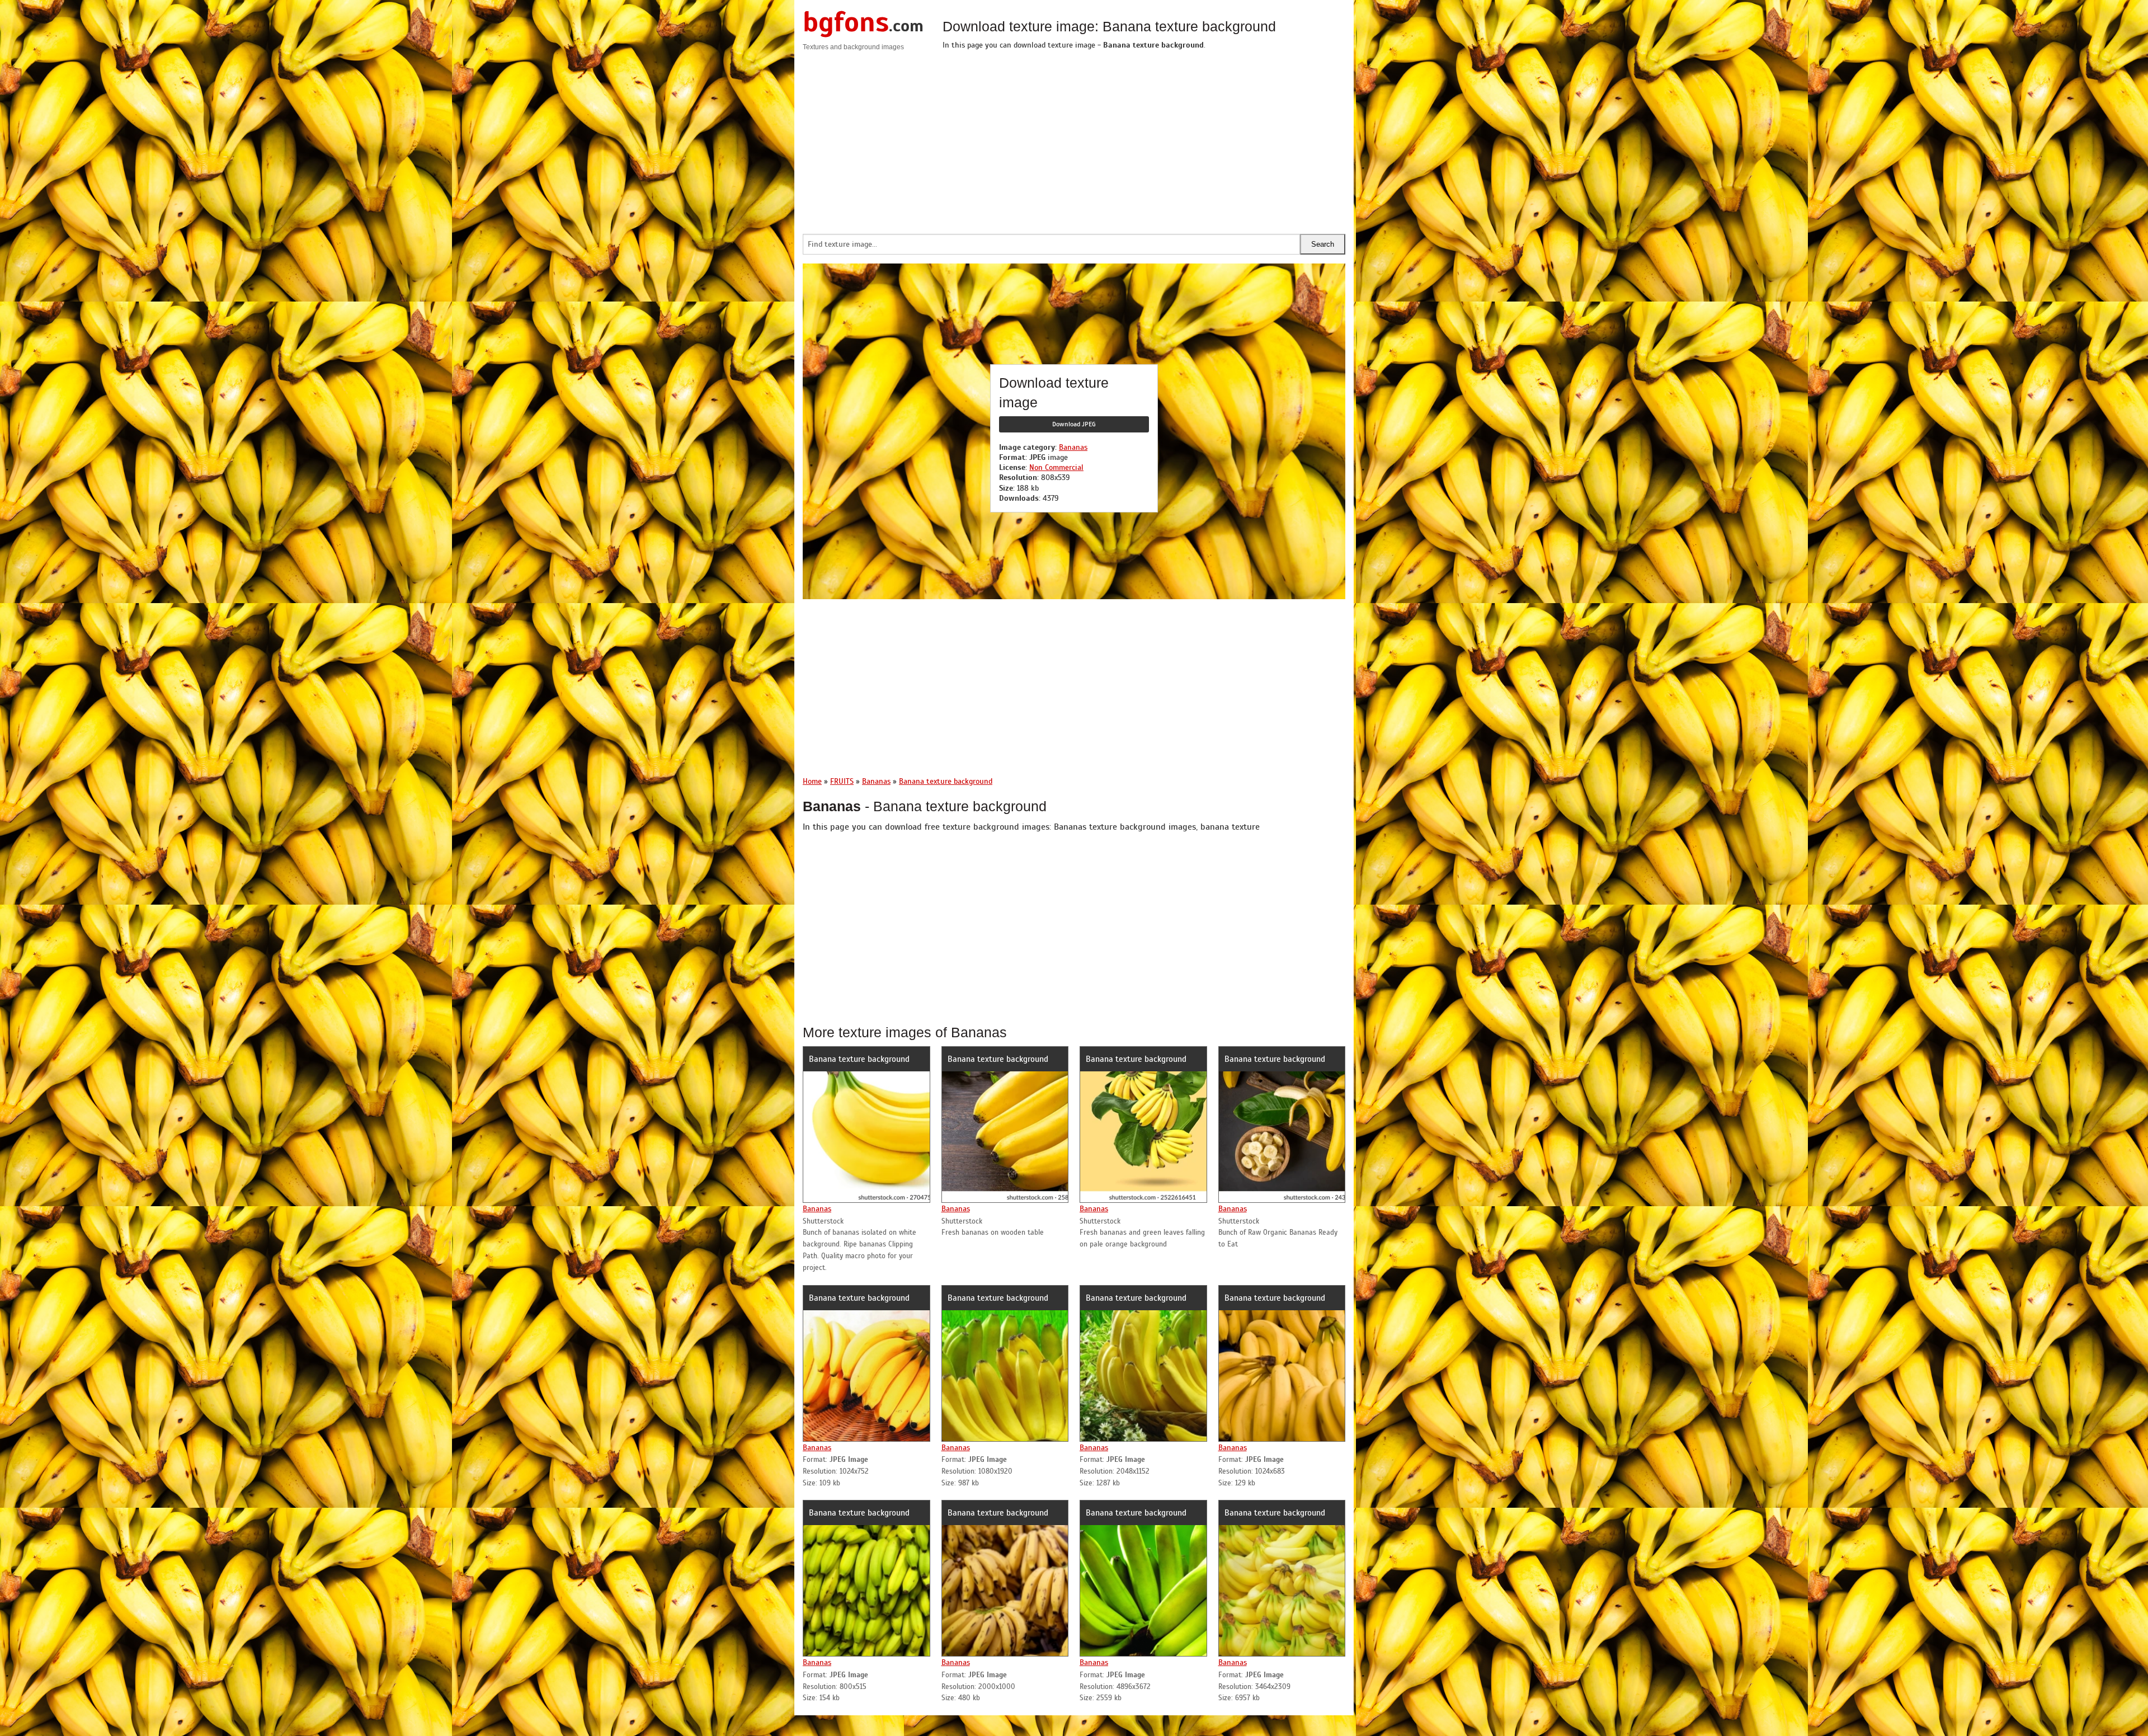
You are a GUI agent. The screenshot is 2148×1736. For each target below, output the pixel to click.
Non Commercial (1056, 467)
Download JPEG (1074, 424)
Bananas (1073, 447)
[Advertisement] (1144, 139)
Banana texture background (859, 1059)
